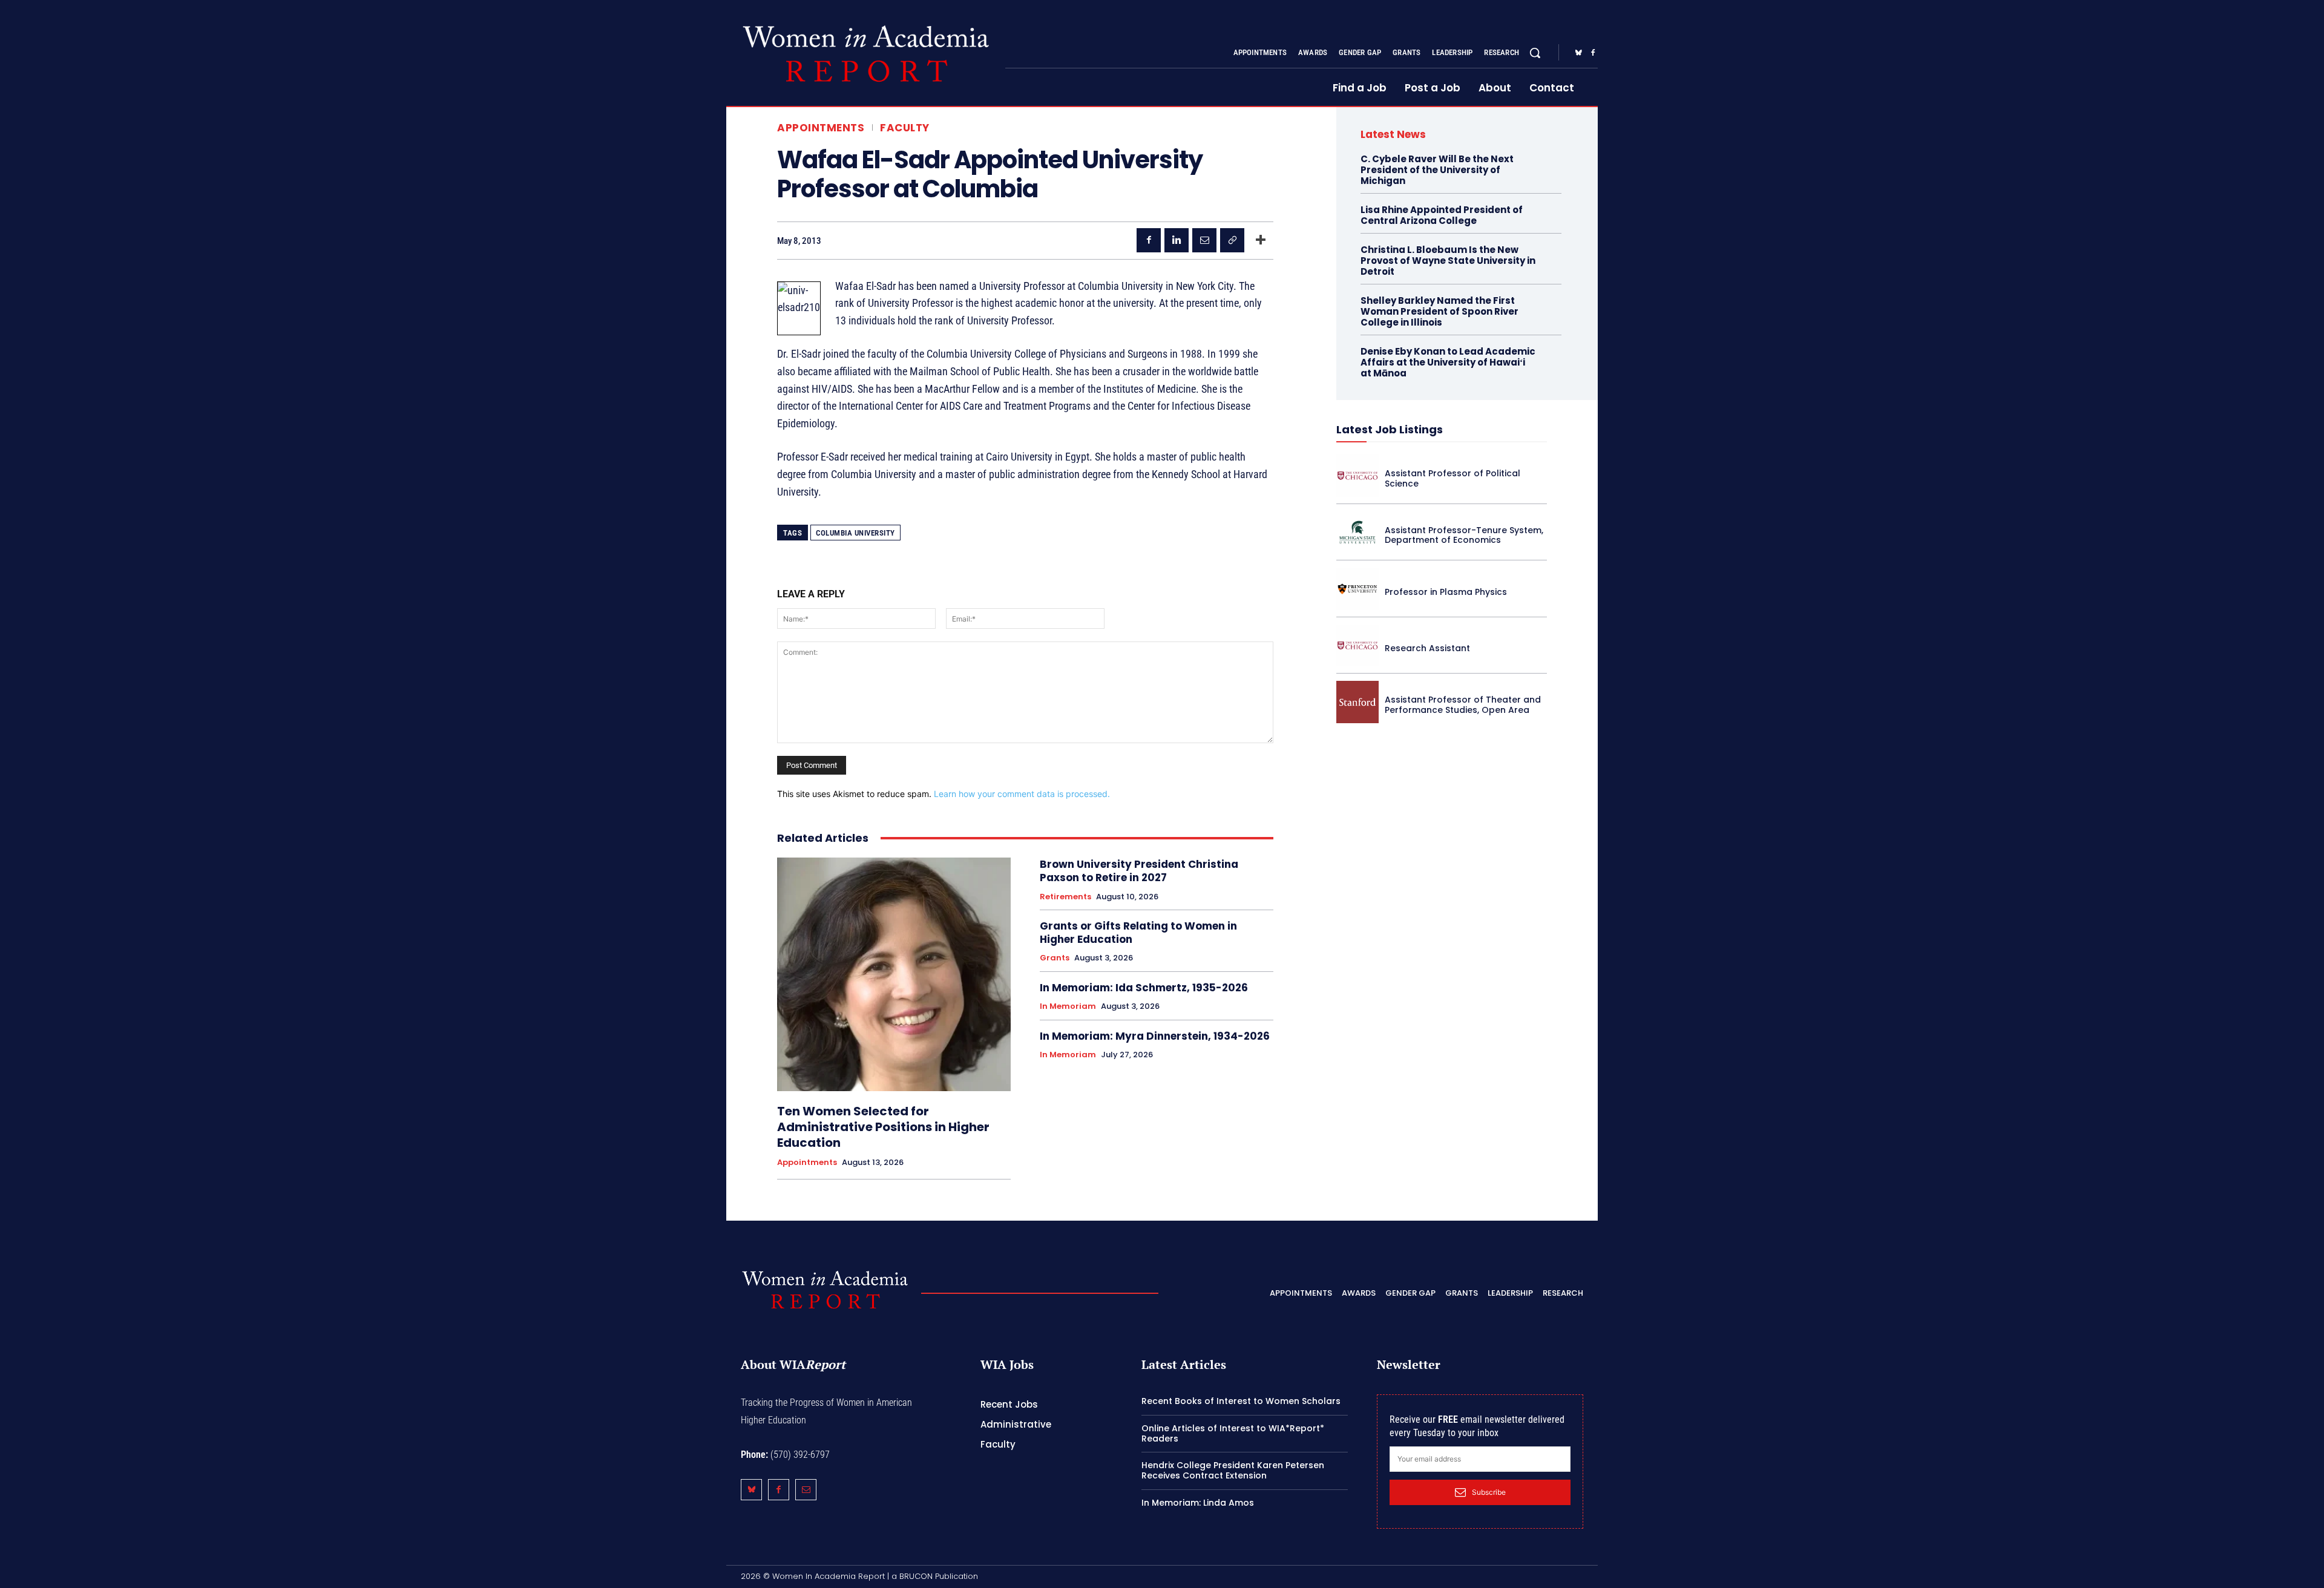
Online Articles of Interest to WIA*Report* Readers (1233, 1433)
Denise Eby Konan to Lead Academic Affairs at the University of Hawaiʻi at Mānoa (1448, 362)
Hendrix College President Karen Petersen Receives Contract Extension (1233, 1470)
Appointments (821, 128)
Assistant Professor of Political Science (1452, 478)
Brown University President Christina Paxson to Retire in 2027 (1139, 871)
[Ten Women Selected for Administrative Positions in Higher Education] (894, 974)
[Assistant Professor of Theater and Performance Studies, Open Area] (1357, 702)
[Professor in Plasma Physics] (1357, 589)
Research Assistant (1427, 648)
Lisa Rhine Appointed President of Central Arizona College (1442, 215)
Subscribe (1489, 1492)
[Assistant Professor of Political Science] (1357, 476)
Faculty (905, 128)
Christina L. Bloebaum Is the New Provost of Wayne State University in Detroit (1448, 261)
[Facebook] (1593, 53)
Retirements (1065, 897)
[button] (1535, 53)
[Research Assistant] (1357, 646)
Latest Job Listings (1390, 429)
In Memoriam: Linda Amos (1198, 1503)
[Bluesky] (1578, 53)
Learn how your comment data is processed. (1022, 794)
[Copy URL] (1232, 240)
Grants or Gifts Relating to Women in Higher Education (1138, 933)
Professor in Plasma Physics (1446, 592)
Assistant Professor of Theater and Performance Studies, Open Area (1463, 705)
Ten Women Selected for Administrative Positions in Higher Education (883, 1127)
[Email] (1204, 240)
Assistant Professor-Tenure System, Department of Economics (1464, 535)
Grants (1055, 958)
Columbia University (855, 533)
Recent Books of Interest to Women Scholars (1241, 1401)
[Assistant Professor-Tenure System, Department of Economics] (1357, 533)
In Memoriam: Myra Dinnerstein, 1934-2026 (1155, 1036)
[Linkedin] (1177, 240)
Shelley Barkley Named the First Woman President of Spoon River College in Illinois (1439, 311)
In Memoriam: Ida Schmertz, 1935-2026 (1144, 988)
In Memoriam (1068, 1006)
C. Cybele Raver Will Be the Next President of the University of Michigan (1437, 170)
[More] (1261, 240)
